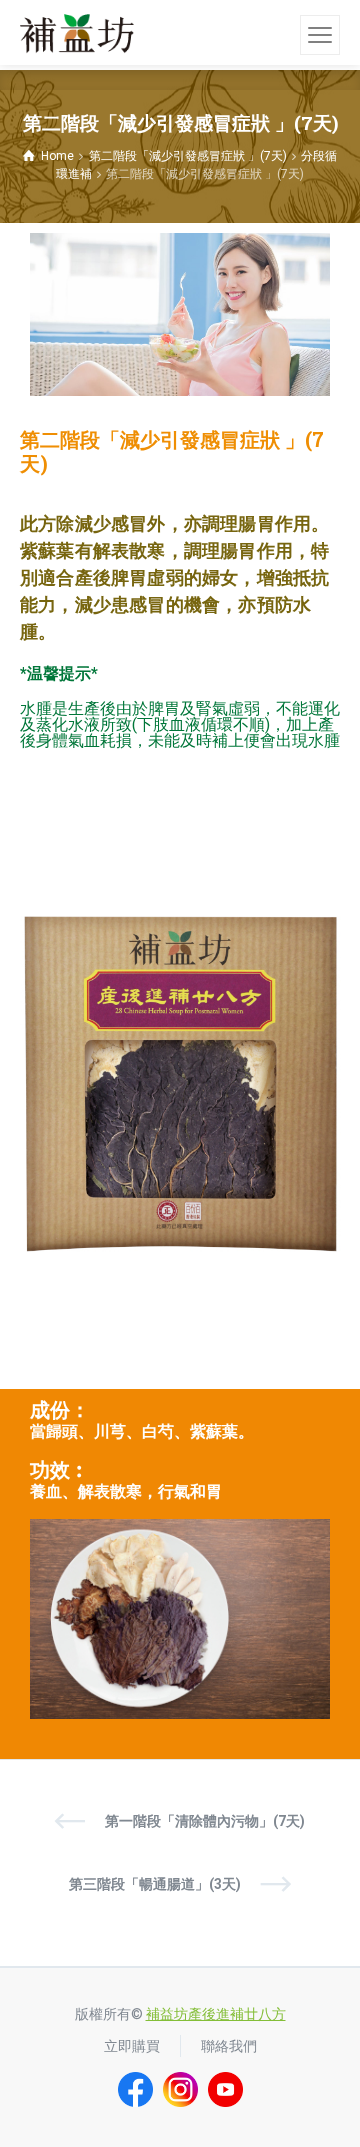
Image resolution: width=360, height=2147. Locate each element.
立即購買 (132, 2046)
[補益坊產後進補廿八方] (77, 32)
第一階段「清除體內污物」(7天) (205, 1821)
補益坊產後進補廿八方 (216, 2014)
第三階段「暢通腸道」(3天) (155, 1884)
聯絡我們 (229, 2046)
